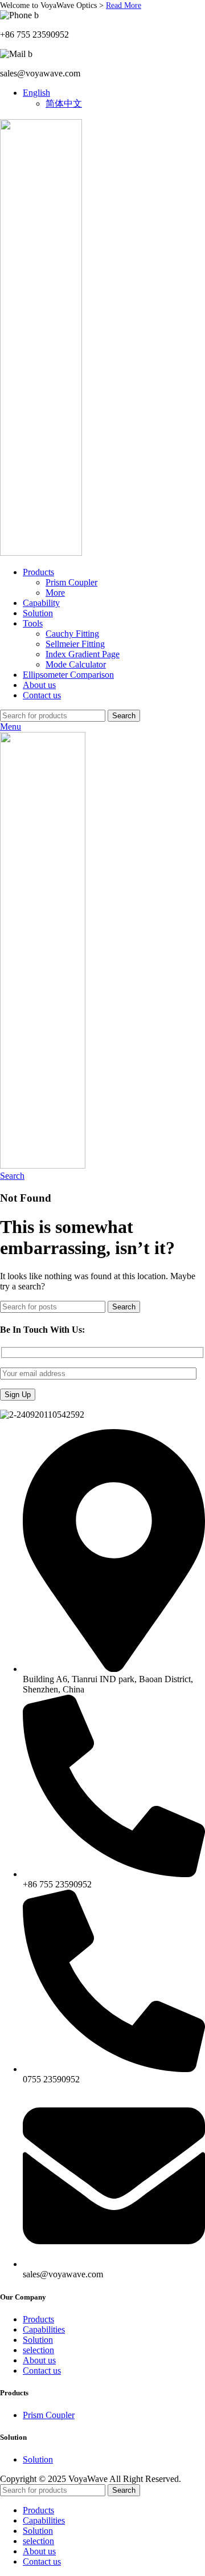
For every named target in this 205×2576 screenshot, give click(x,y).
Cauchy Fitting (72, 634)
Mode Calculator (76, 664)
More (55, 593)
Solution (38, 2340)
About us (39, 2360)
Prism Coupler (71, 582)
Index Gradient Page (83, 654)
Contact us (42, 2371)
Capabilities (44, 2329)
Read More (124, 5)
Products (38, 2319)
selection (38, 2350)
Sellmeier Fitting (75, 644)
